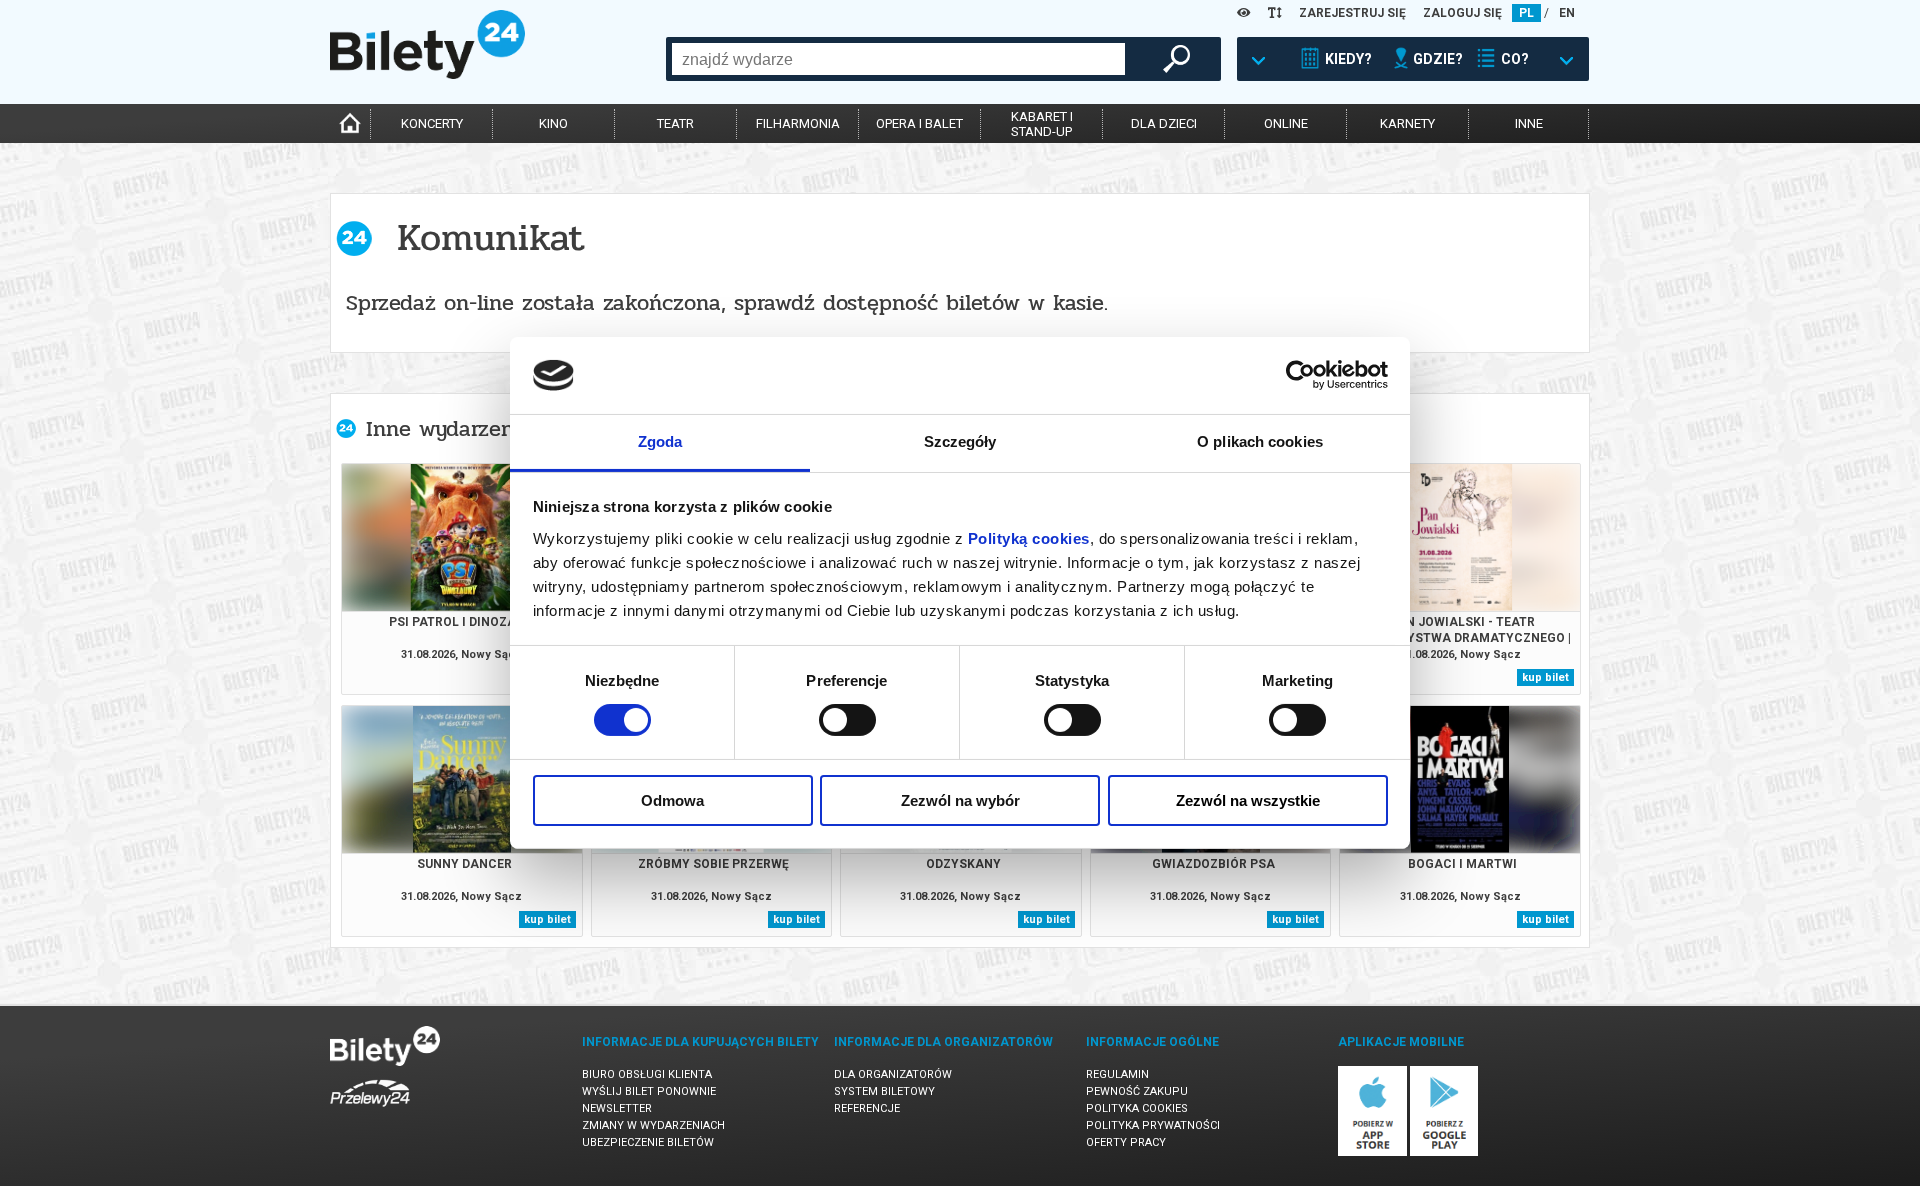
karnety (1407, 123)
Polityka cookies (1137, 1108)
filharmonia (798, 123)
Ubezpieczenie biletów (648, 1142)
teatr (675, 123)
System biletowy (884, 1091)
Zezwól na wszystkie (1248, 800)
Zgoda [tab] (660, 441)
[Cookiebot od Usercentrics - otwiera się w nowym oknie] (1300, 375)
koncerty (432, 123)
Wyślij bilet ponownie (649, 1091)
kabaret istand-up (1042, 124)
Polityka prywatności (1153, 1125)
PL (1526, 13)
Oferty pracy (1126, 1142)
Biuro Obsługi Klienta (647, 1074)
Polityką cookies (1029, 538)
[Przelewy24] (370, 1110)
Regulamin (1117, 1074)
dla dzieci (1164, 123)
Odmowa (672, 800)
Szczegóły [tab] (960, 441)
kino (553, 123)
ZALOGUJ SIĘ (1462, 13)
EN (1567, 13)
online (1286, 123)
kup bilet (1545, 677)
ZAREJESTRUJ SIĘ (1352, 13)
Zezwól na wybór (960, 800)
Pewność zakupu (1137, 1091)
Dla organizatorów (893, 1074)
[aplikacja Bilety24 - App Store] (1372, 1152)
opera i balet (919, 123)
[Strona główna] (427, 74)
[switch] (847, 720)
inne (1529, 123)
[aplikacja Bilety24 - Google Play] (1444, 1152)
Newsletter (617, 1108)
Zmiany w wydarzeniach (653, 1125)
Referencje (867, 1108)
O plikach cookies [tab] (1260, 441)
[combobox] (898, 59)
